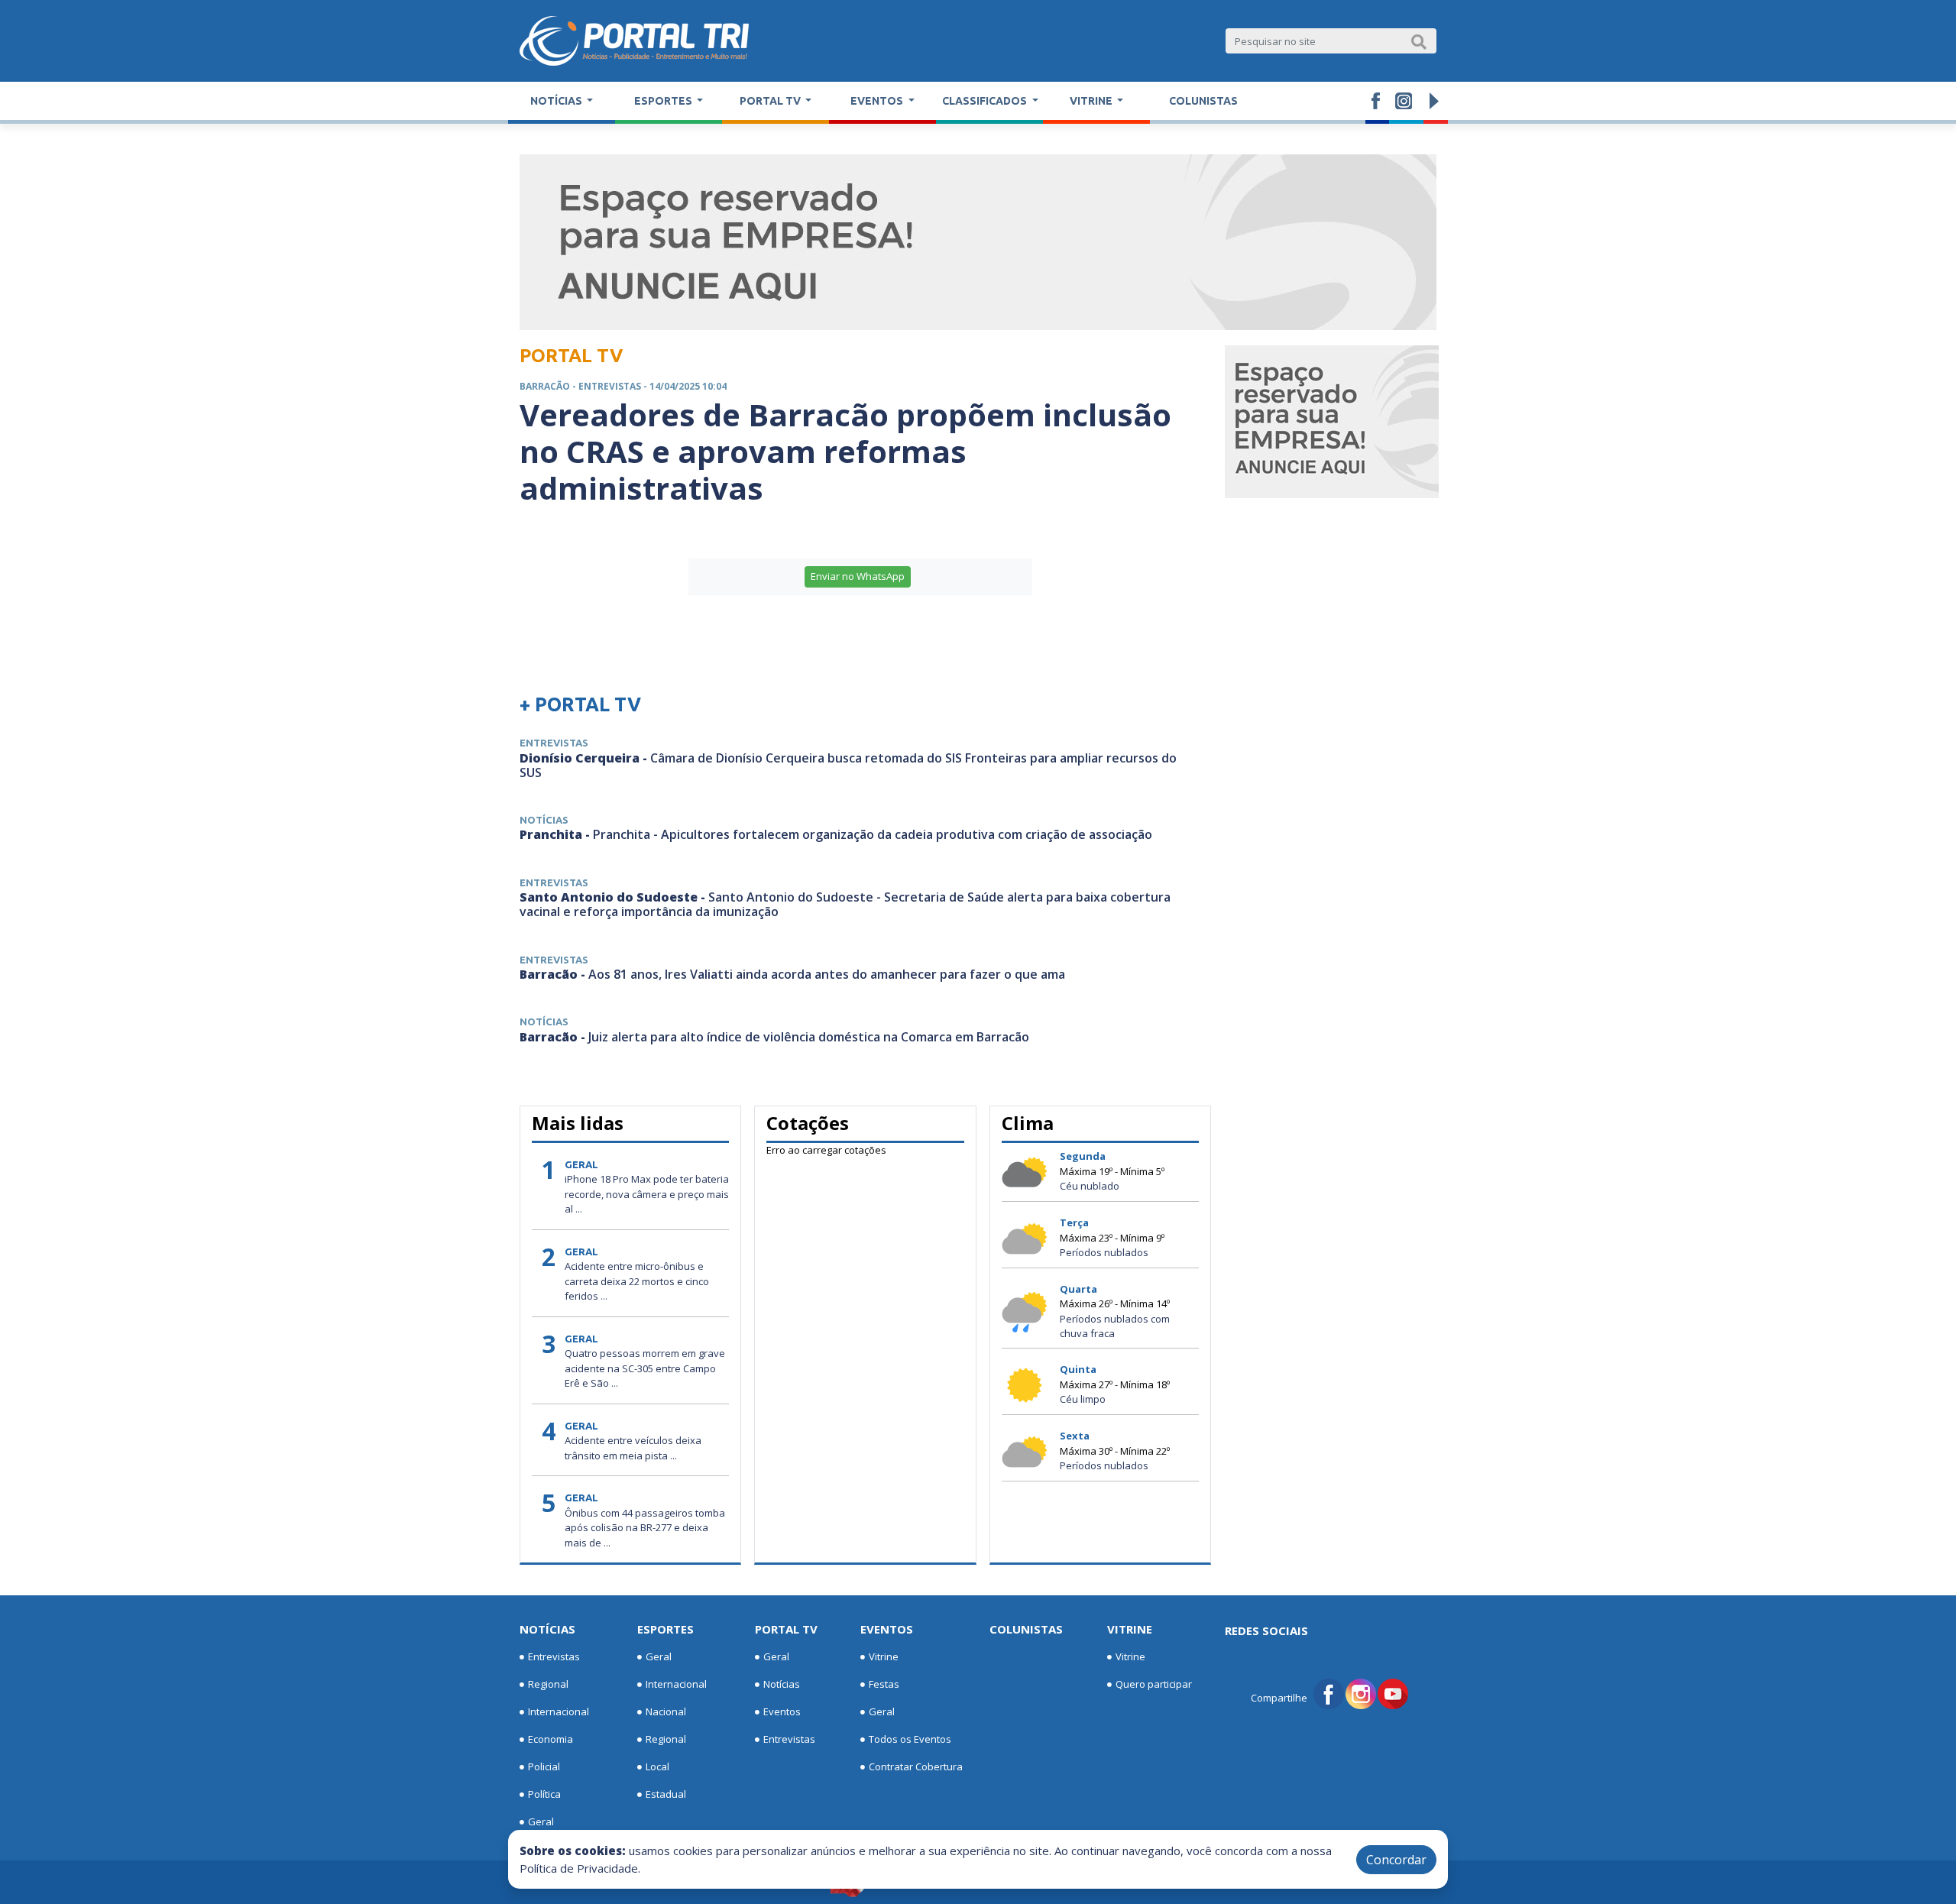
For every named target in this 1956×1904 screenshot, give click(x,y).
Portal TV (786, 1629)
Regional (548, 1684)
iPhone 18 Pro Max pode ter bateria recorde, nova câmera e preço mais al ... (647, 1194)
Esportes (665, 1629)
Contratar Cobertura (916, 1766)
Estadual (666, 1794)
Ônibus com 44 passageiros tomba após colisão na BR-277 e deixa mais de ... (645, 1528)
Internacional (559, 1711)
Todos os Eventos (910, 1739)
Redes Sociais (1266, 1630)
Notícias (547, 1629)
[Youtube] (1393, 1692)
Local (657, 1766)
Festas (884, 1684)
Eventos (782, 1711)
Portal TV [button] (771, 101)
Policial (544, 1766)
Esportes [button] (664, 101)
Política (544, 1794)
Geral (541, 1821)
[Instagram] (1361, 1692)
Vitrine (884, 1656)
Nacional (666, 1711)
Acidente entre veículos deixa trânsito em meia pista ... (633, 1448)
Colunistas (1203, 101)
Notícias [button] (557, 101)
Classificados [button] (986, 101)
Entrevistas (554, 1656)
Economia (551, 1739)
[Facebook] (1329, 1692)
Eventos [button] (878, 101)
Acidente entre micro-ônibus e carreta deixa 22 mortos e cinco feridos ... (637, 1281)
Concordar (1396, 1860)
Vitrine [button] (1092, 101)
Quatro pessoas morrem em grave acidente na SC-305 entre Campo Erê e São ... (645, 1368)
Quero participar (1154, 1684)
